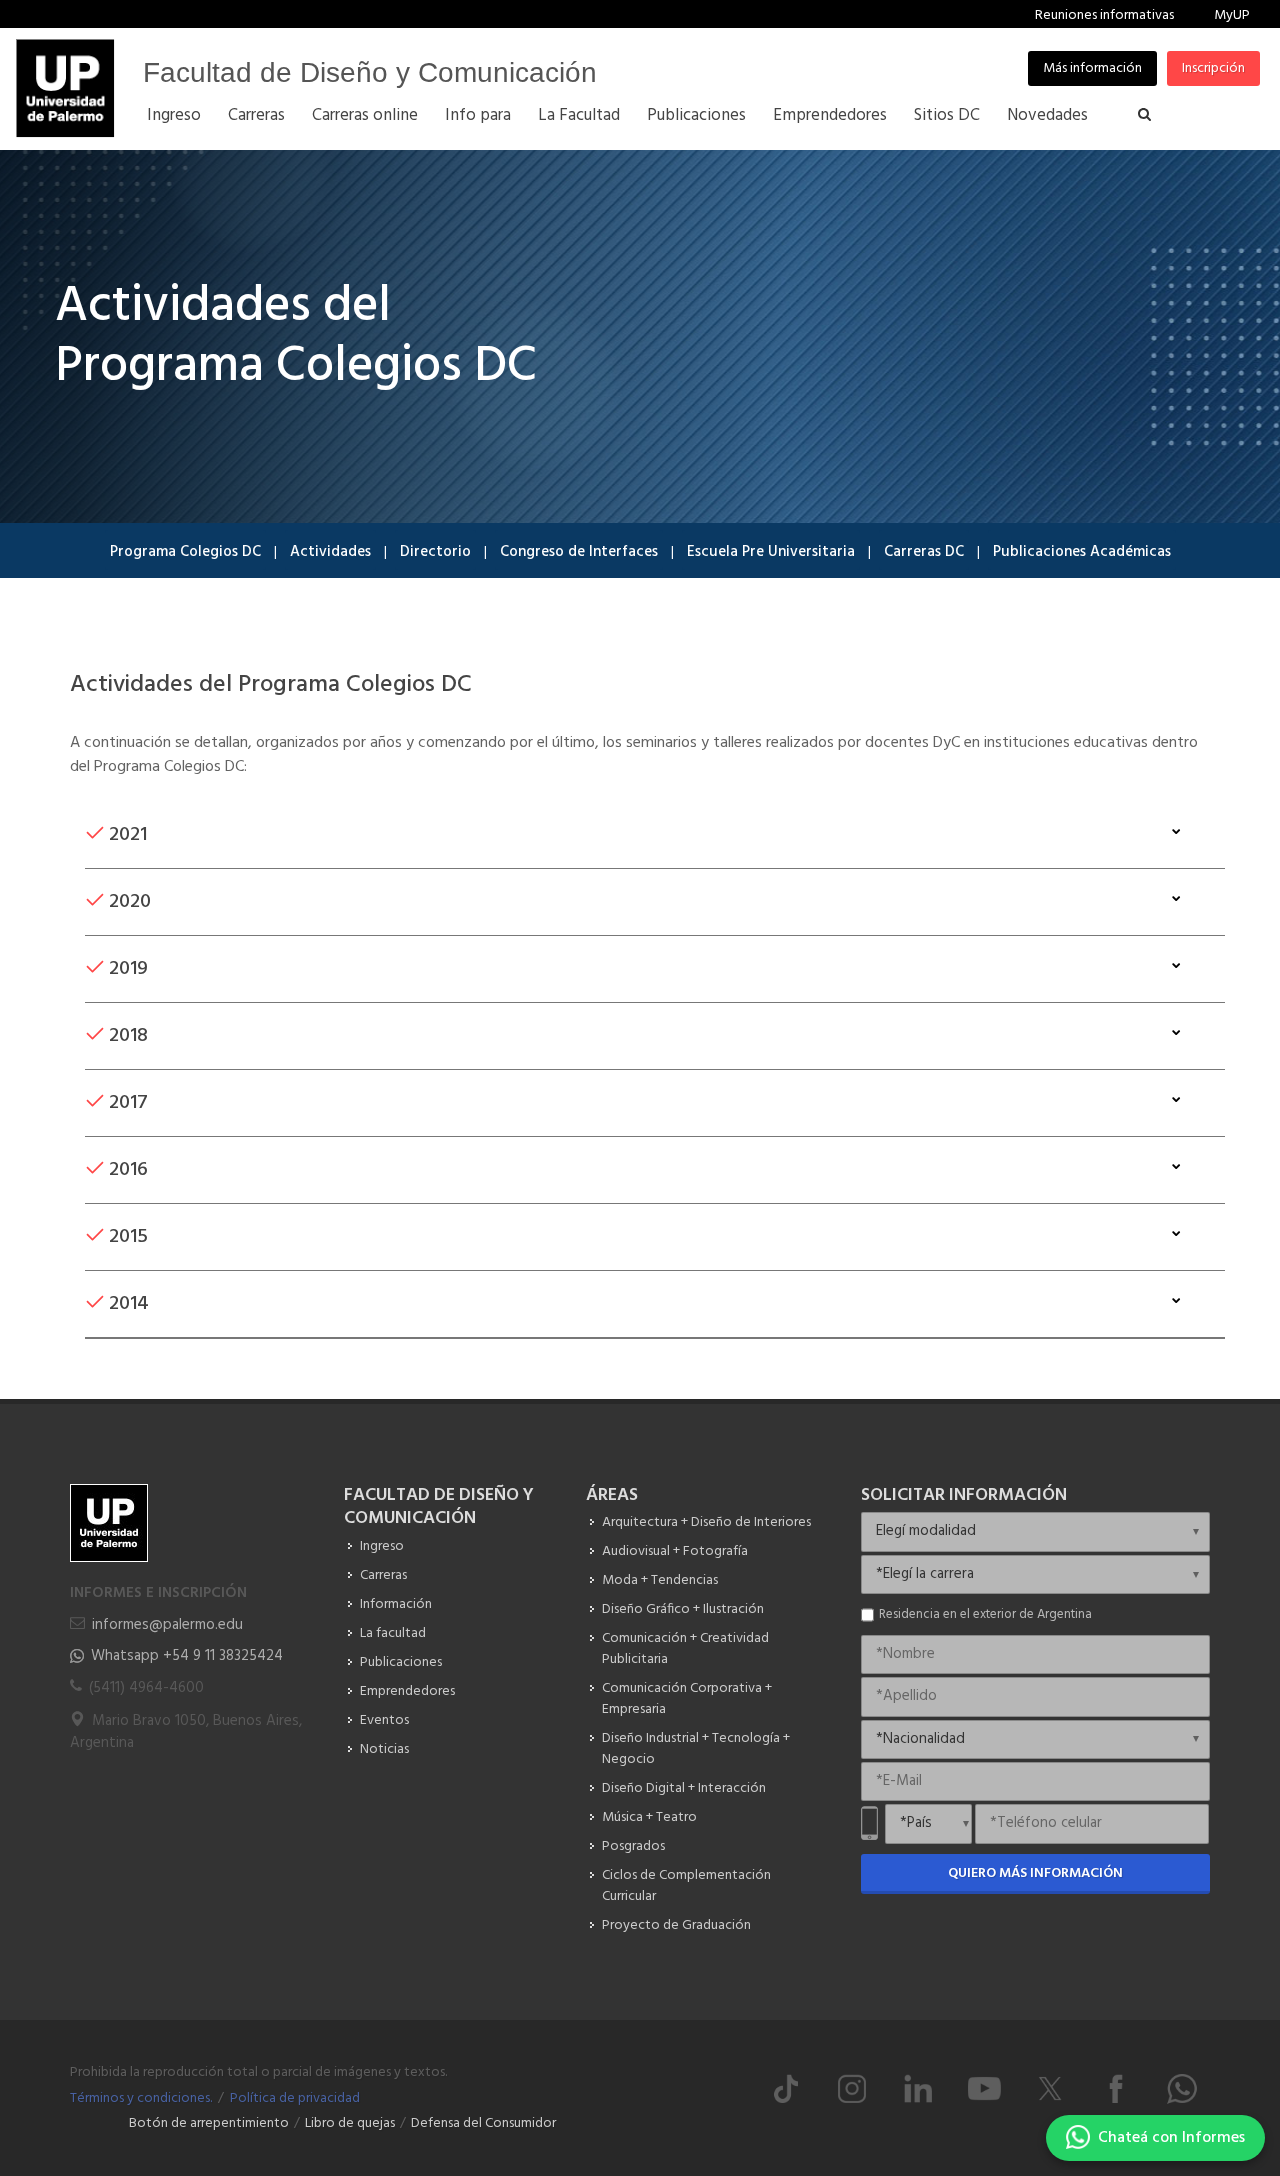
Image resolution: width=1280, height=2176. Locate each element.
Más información (1092, 68)
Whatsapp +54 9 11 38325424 (187, 1656)
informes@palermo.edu (167, 1625)
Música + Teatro (649, 1817)
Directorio (435, 552)
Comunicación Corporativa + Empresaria (687, 1699)
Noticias (384, 1749)
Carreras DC (924, 552)
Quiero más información (1035, 1873)
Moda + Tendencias (660, 1580)
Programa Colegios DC (185, 552)
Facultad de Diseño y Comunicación (370, 72)
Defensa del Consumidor (483, 2123)
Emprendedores (407, 1691)
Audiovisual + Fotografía (675, 1551)
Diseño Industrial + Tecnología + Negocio (696, 1749)
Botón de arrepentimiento (209, 2123)
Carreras (383, 1575)
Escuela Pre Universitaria (771, 552)
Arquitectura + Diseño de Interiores (706, 1522)
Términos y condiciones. (141, 2098)
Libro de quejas (350, 2123)
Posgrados (633, 1846)
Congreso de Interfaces (579, 552)
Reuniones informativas (1104, 15)
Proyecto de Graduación (676, 1925)
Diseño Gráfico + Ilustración (683, 1609)
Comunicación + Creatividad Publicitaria (685, 1649)
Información (396, 1604)
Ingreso (382, 1546)
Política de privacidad (295, 2098)
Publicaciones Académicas (1082, 552)
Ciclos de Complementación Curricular (686, 1886)
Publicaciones (401, 1662)
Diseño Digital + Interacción (684, 1788)
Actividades (330, 552)
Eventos (384, 1720)
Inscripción (1213, 68)
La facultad (393, 1633)
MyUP (1232, 15)
